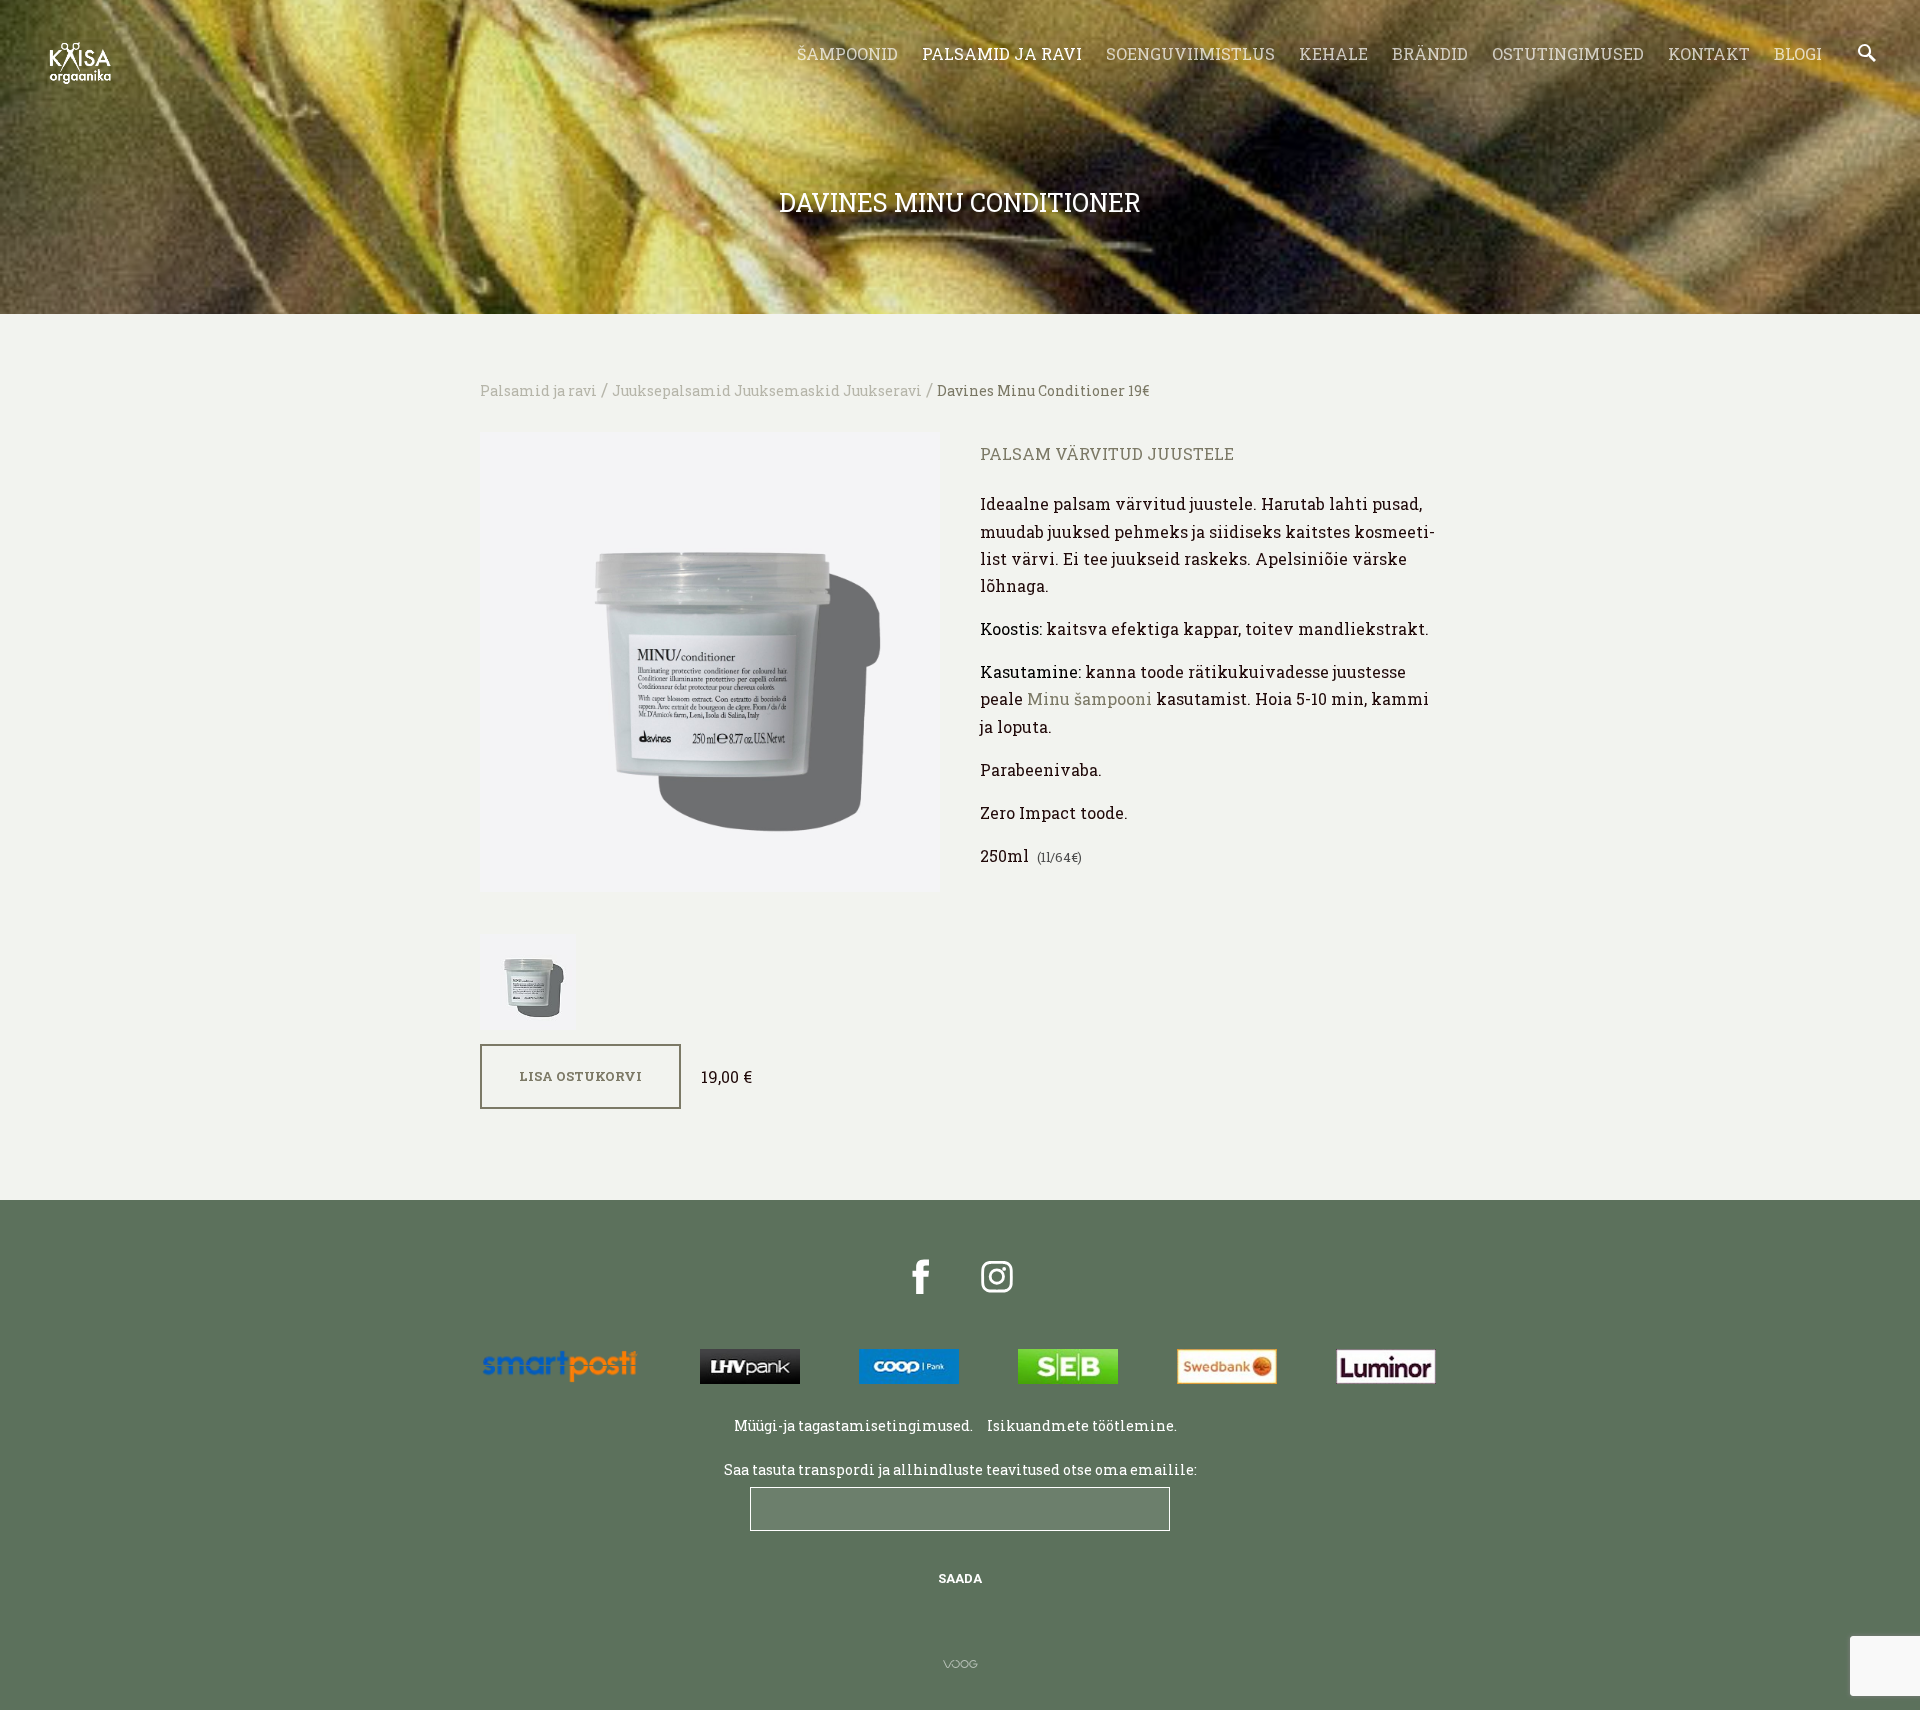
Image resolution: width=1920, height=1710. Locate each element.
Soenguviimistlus (1190, 53)
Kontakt (1709, 53)
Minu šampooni (1089, 698)
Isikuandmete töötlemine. (1083, 1425)
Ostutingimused (1568, 53)
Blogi (1798, 53)
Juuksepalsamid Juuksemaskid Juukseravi (767, 390)
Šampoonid (847, 53)
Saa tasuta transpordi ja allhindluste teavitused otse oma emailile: (960, 1469)
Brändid (1430, 53)
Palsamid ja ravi (1002, 53)
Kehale (1333, 53)
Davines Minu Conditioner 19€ (1043, 390)
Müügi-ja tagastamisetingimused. (853, 1425)
